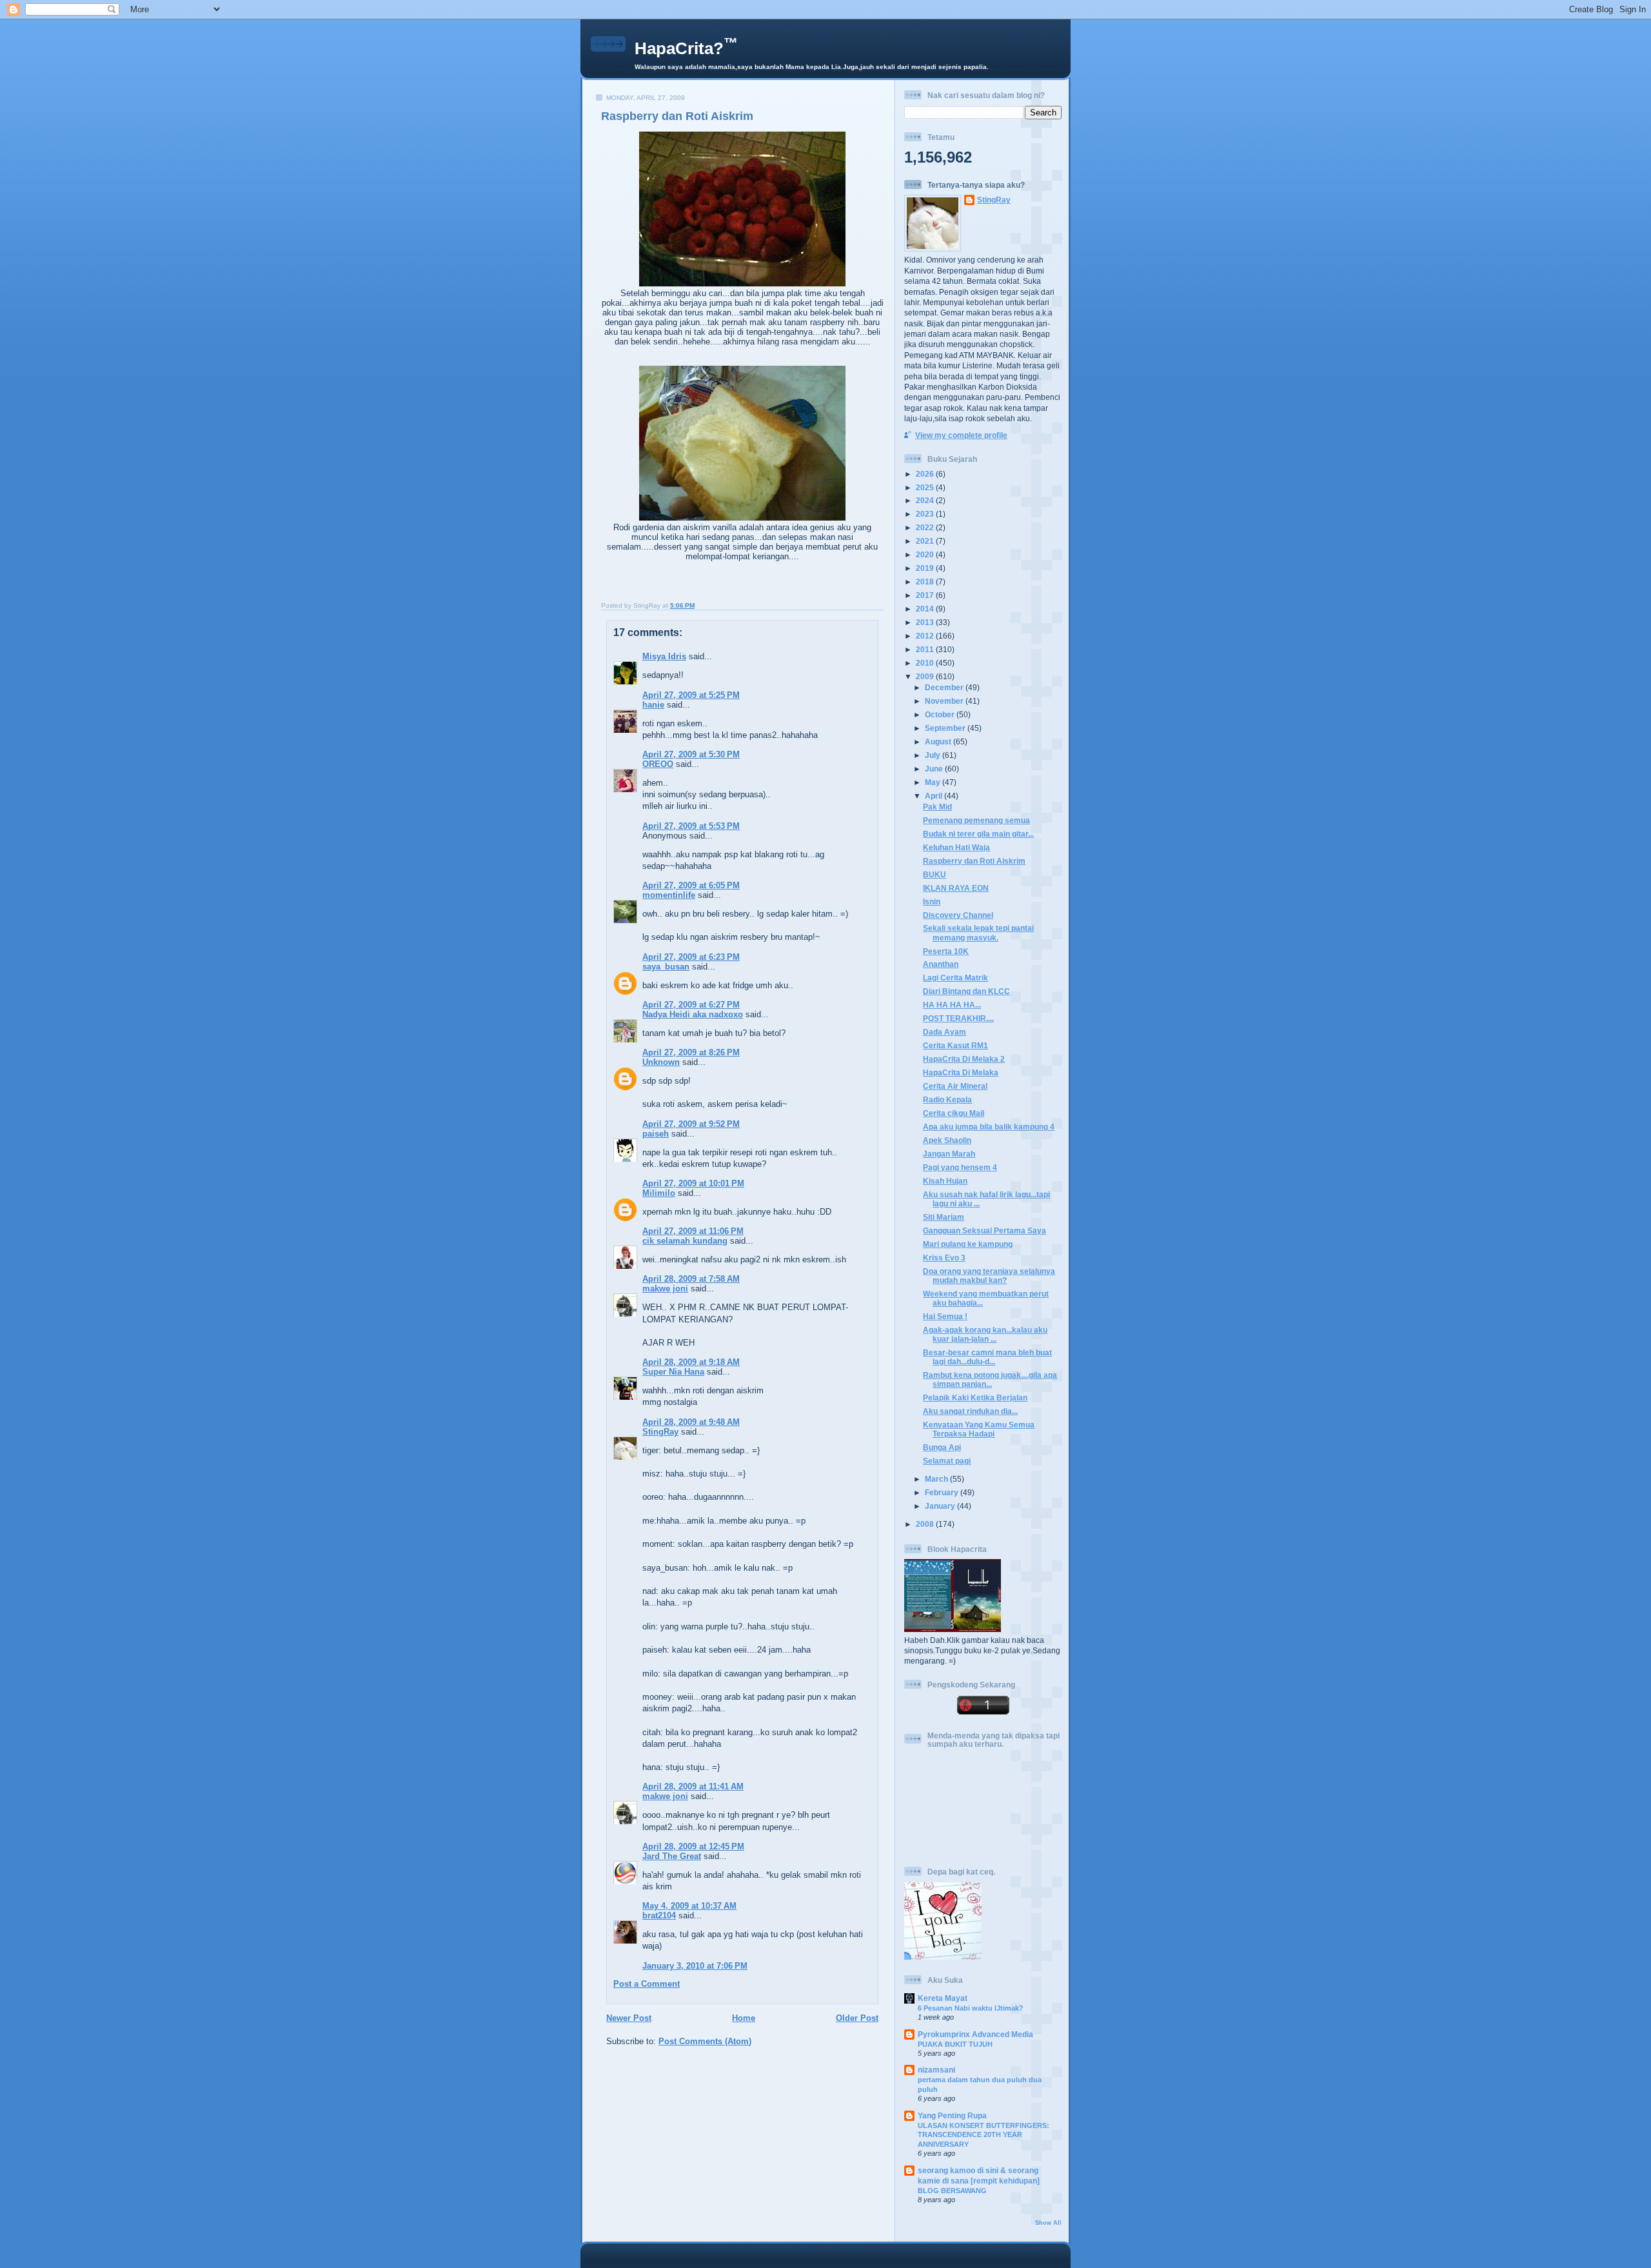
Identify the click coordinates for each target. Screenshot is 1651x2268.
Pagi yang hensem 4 (960, 1167)
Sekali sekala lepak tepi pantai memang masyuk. (978, 932)
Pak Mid (937, 807)
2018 (926, 582)
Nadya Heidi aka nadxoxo (693, 1014)
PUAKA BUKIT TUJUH (955, 2044)
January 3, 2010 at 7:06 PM (695, 1966)
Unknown (661, 1062)
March (937, 1479)
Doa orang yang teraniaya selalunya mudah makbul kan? (989, 1276)
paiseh (656, 1134)
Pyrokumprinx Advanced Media (975, 2034)
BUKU (934, 874)
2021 (926, 541)
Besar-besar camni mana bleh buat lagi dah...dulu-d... (987, 1357)
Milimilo (659, 1193)
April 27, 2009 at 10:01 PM (693, 1183)
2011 (926, 649)
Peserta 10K (946, 951)
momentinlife (669, 895)
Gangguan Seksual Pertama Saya (984, 1230)
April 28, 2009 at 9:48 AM (691, 1422)
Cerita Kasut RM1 (955, 1045)
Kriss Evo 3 (944, 1258)
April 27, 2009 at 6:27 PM (691, 1005)
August (939, 741)
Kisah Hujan (945, 1181)
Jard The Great (672, 1856)
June (935, 769)
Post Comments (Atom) (705, 2041)
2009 (926, 676)
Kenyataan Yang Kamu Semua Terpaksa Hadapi (979, 1429)
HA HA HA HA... (952, 1005)
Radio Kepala (947, 1099)
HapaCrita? (686, 48)
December (945, 687)
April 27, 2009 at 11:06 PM (693, 1231)
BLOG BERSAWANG (952, 2191)
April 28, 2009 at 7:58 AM (691, 1279)
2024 (926, 500)
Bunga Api (942, 1447)
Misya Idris (664, 656)
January (941, 1506)
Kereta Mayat (943, 1998)
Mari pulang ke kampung (968, 1244)
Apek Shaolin (947, 1140)
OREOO (658, 764)
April (934, 796)
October (941, 714)
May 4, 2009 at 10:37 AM (689, 1906)
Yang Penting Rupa (952, 2115)
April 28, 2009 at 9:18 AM (691, 1362)
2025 (926, 487)
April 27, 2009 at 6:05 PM (691, 885)
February (943, 1492)
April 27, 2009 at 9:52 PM (691, 1124)
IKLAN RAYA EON (956, 888)
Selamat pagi (947, 1461)
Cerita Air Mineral (955, 1086)
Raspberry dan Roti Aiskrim (677, 116)
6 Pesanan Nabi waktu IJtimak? (971, 2008)
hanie (653, 705)
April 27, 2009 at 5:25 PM (691, 695)
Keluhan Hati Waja (956, 847)
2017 (926, 595)
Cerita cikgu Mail (954, 1113)
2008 (926, 1524)
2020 (926, 554)
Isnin (932, 901)
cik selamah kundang (685, 1241)
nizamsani (936, 2070)
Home (744, 2018)
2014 (926, 609)
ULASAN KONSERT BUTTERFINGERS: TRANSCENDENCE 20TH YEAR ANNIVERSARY (984, 2135)
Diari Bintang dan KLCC (966, 991)
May (934, 782)
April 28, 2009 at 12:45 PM (693, 1846)
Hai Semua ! (945, 1316)
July (934, 755)
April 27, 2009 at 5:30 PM (691, 754)
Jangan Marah (949, 1154)
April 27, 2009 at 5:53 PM (691, 826)
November (945, 701)
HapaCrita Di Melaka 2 (964, 1059)
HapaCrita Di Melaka (961, 1072)
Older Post (857, 2018)
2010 (926, 663)
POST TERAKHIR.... (958, 1018)
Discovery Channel (958, 915)
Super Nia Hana (673, 1372)
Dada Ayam (944, 1032)
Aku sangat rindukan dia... (970, 1411)
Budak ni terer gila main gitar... (978, 834)
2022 (926, 527)
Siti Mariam (944, 1217)
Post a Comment (647, 1984)
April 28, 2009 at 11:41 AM (693, 1786)
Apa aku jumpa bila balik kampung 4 (989, 1127)
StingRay (660, 1432)
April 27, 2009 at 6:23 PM (691, 957)
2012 (926, 636)
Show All (1048, 2223)
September (946, 728)
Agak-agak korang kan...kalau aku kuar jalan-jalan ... (985, 1334)
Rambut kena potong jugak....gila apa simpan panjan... (990, 1379)
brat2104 (659, 1915)
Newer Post (629, 2018)
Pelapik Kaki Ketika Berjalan (975, 1398)
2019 (926, 568)
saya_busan (666, 967)
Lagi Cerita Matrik (955, 978)
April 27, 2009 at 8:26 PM (691, 1052)
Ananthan (941, 964)
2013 (926, 622)
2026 (926, 474)
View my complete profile (961, 435)
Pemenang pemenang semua (976, 820)
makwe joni (665, 1288)
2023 (926, 514)
